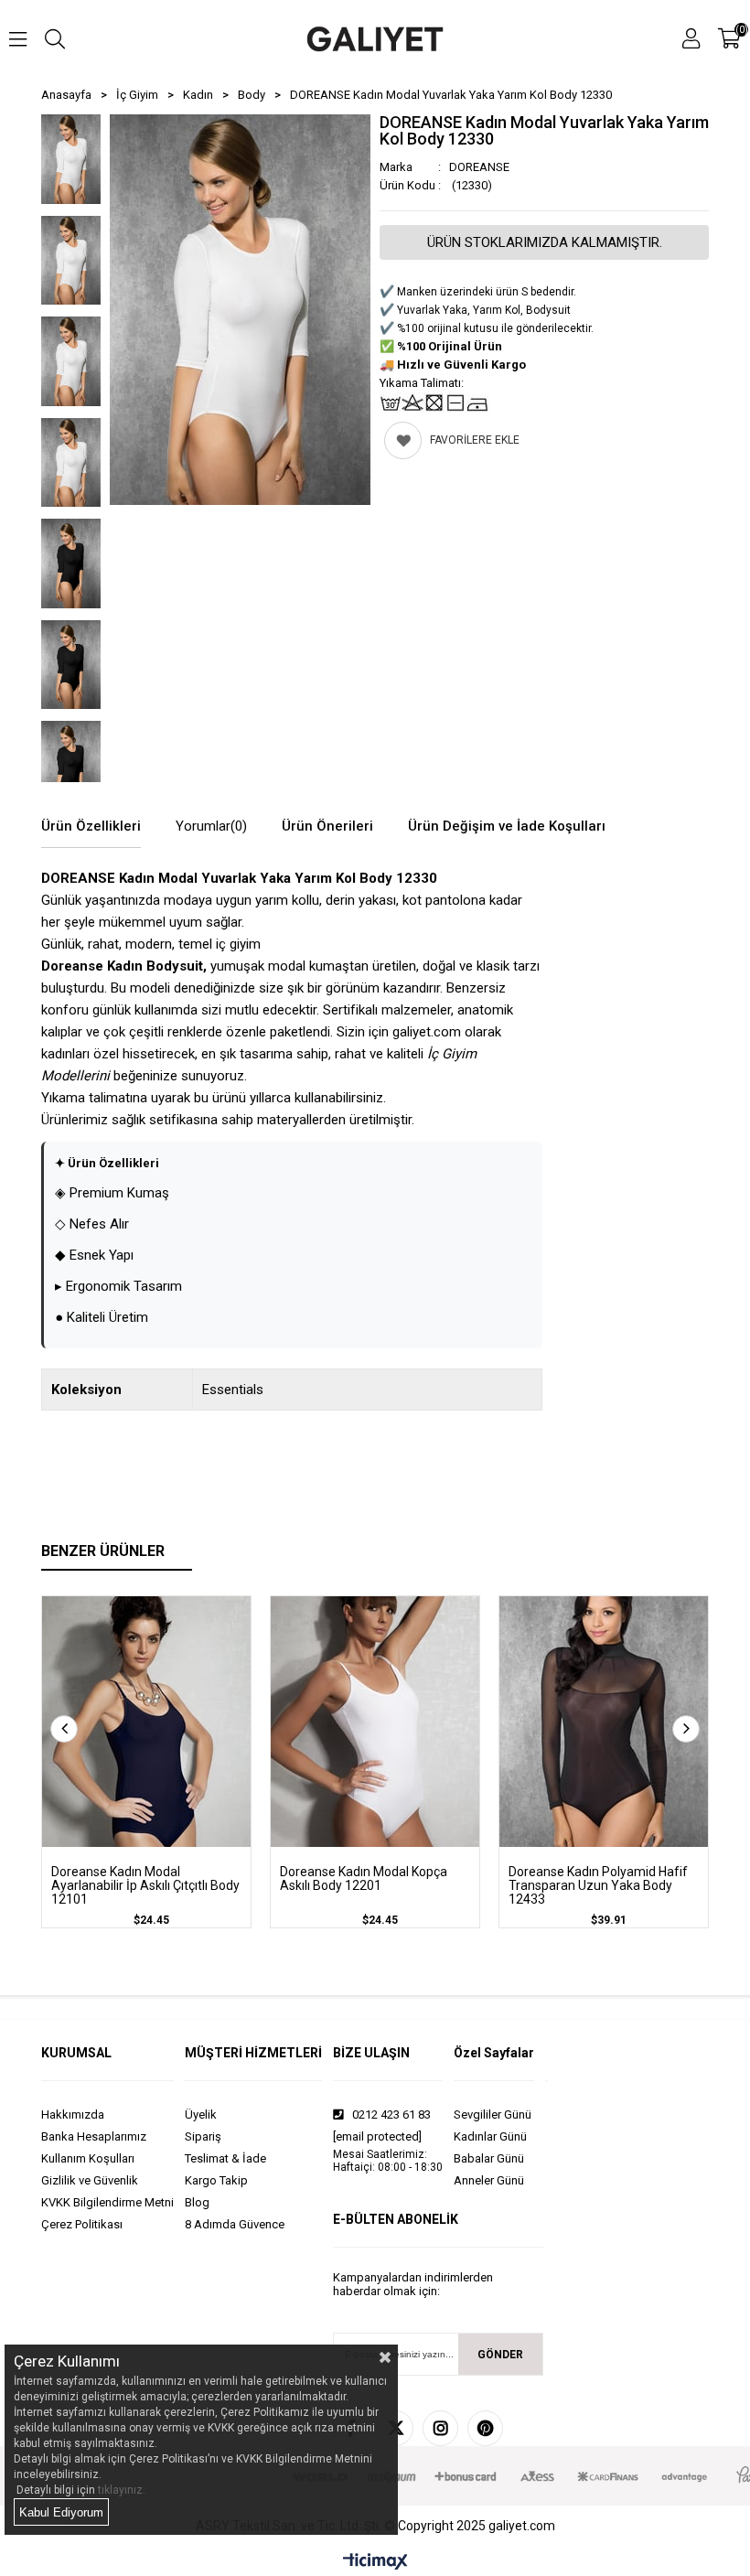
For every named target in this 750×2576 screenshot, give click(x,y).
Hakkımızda (73, 2114)
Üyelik (201, 2114)
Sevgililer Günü (493, 2114)
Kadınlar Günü (490, 2136)
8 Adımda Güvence (235, 2224)
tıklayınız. (122, 2490)
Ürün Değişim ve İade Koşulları (507, 826)
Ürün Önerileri (327, 826)
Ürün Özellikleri (91, 826)
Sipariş (203, 2136)
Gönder (500, 2355)
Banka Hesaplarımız (94, 2136)
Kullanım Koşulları (88, 2158)
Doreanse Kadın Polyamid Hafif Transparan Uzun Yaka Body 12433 (598, 1886)
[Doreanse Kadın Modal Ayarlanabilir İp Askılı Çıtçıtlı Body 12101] (146, 1722)
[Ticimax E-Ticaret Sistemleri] (375, 2562)
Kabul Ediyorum (61, 2512)
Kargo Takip (216, 2180)
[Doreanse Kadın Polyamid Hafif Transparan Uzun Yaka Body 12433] (604, 1722)
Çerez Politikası (82, 2224)
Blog (197, 2202)
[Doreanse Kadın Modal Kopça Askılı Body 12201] (375, 1722)
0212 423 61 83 (390, 2114)
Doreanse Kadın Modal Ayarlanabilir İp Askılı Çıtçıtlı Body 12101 (145, 1886)
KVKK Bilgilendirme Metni (107, 2202)
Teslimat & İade (225, 2158)
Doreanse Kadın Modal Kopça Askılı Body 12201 (364, 1879)
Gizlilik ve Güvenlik (90, 2180)
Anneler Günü (489, 2180)
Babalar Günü (489, 2158)
